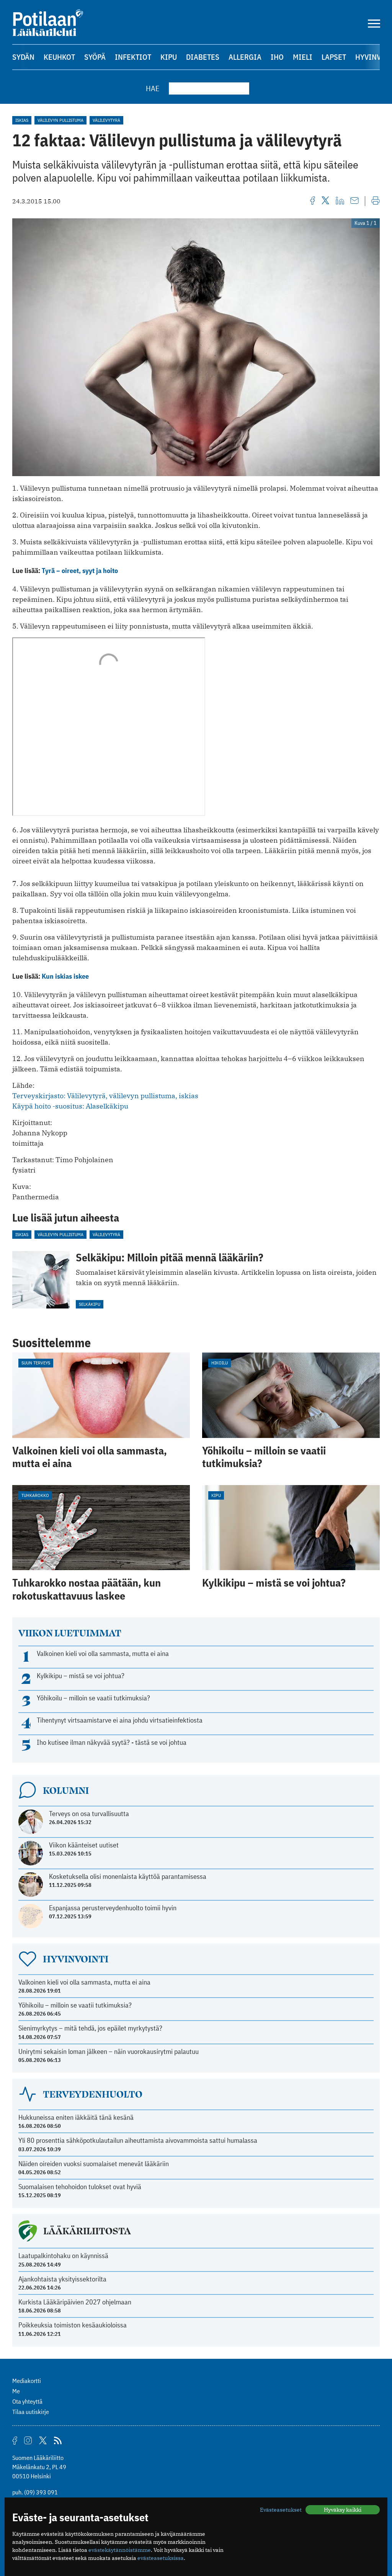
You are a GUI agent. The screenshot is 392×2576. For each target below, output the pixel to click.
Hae (153, 88)
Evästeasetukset (281, 2510)
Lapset (334, 57)
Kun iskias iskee (65, 976)
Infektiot (133, 57)
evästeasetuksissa (161, 2558)
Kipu (169, 57)
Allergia (245, 57)
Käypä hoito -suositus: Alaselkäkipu (70, 1106)
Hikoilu (220, 1363)
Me (16, 2391)
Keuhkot (59, 57)
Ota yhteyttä (27, 2401)
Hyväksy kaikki (343, 2510)
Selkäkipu (90, 1304)
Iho (277, 57)
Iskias (22, 120)
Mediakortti (27, 2381)
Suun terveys (36, 1363)
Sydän (23, 57)
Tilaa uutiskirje (31, 2412)
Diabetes (203, 57)
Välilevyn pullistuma (60, 120)
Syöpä (95, 57)
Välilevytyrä (106, 120)
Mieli (303, 57)
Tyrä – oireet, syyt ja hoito (80, 571)
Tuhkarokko (35, 1495)
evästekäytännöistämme (120, 2550)
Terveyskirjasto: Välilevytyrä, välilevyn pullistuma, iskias (105, 1096)
